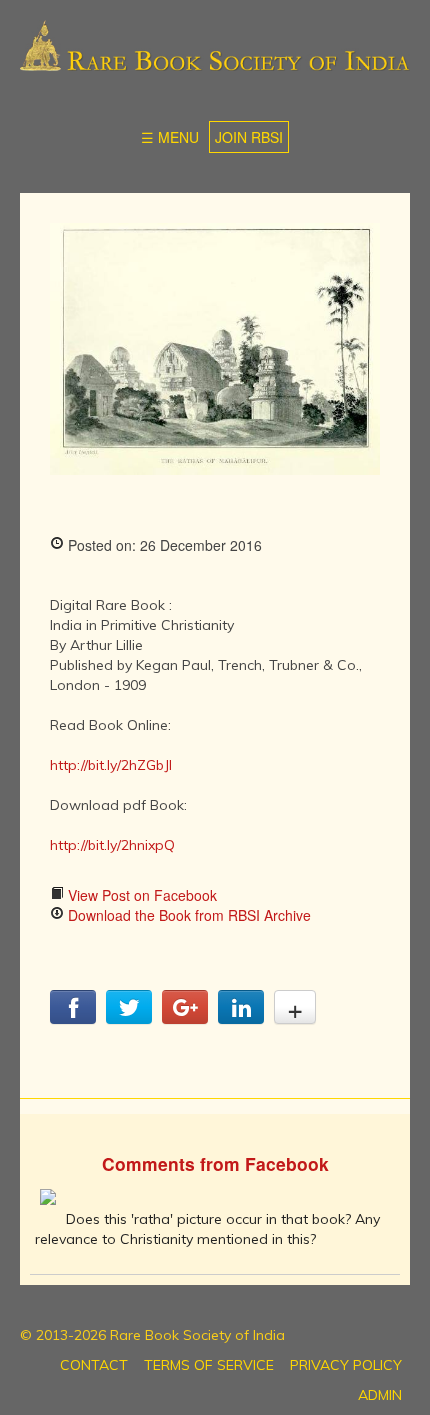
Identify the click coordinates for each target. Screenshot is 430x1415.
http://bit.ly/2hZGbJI (111, 765)
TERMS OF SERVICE (209, 1365)
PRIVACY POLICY (346, 1365)
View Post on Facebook (140, 895)
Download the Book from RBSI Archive (187, 915)
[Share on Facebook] (73, 1018)
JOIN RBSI (249, 137)
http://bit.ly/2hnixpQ (112, 845)
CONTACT (94, 1365)
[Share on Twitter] (129, 1018)
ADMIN (380, 1395)
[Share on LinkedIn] (241, 1018)
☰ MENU (170, 137)
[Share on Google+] (185, 1018)
